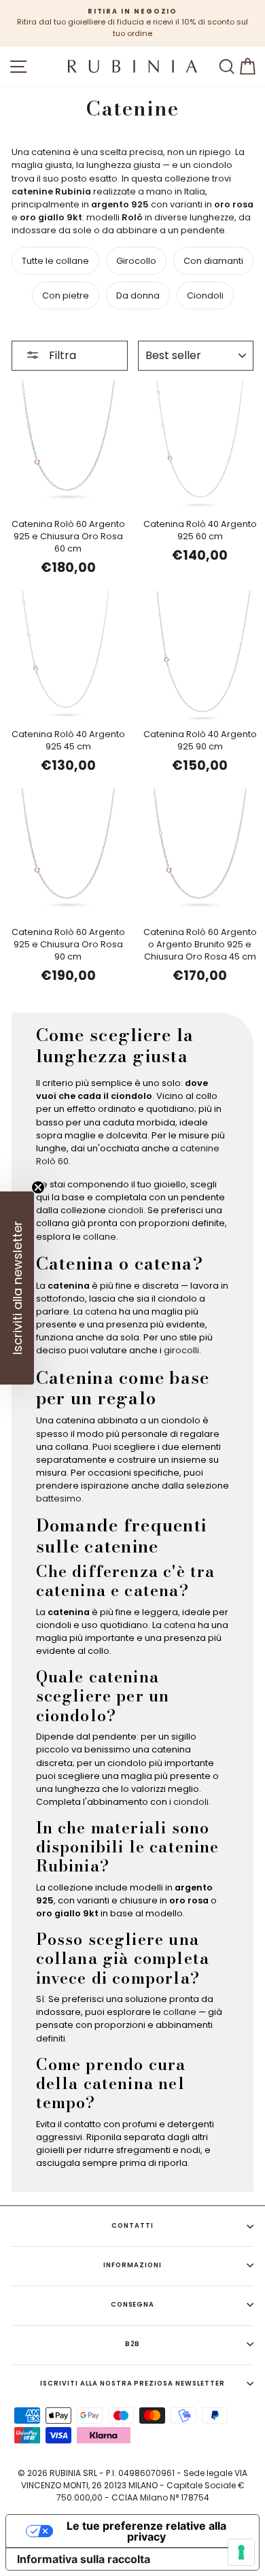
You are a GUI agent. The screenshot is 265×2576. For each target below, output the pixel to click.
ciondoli (126, 1210)
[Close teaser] (38, 1187)
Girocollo (136, 261)
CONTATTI (132, 2225)
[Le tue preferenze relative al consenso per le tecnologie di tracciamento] (241, 2552)
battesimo (59, 1498)
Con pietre (66, 295)
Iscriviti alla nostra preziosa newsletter (132, 2383)
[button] (17, 1288)
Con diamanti (213, 261)
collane (100, 1237)
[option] (132, 23)
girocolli (181, 1350)
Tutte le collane (55, 261)
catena (101, 1311)
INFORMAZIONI (132, 2265)
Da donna (138, 295)
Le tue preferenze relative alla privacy (146, 2531)
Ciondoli (205, 295)
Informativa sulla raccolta (84, 2559)
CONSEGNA (133, 2304)
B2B (133, 2344)
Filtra (61, 355)
